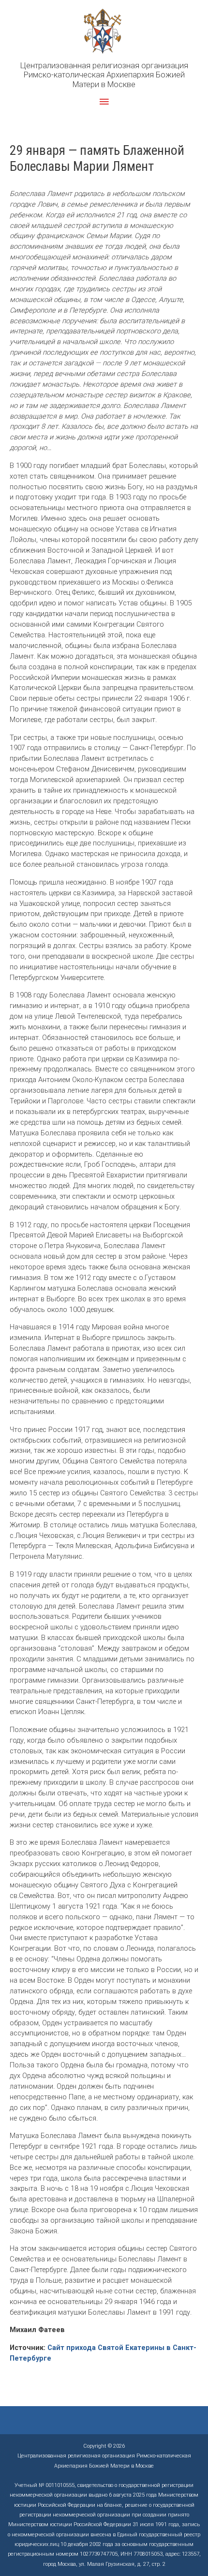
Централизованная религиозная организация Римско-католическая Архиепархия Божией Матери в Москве (104, 75)
